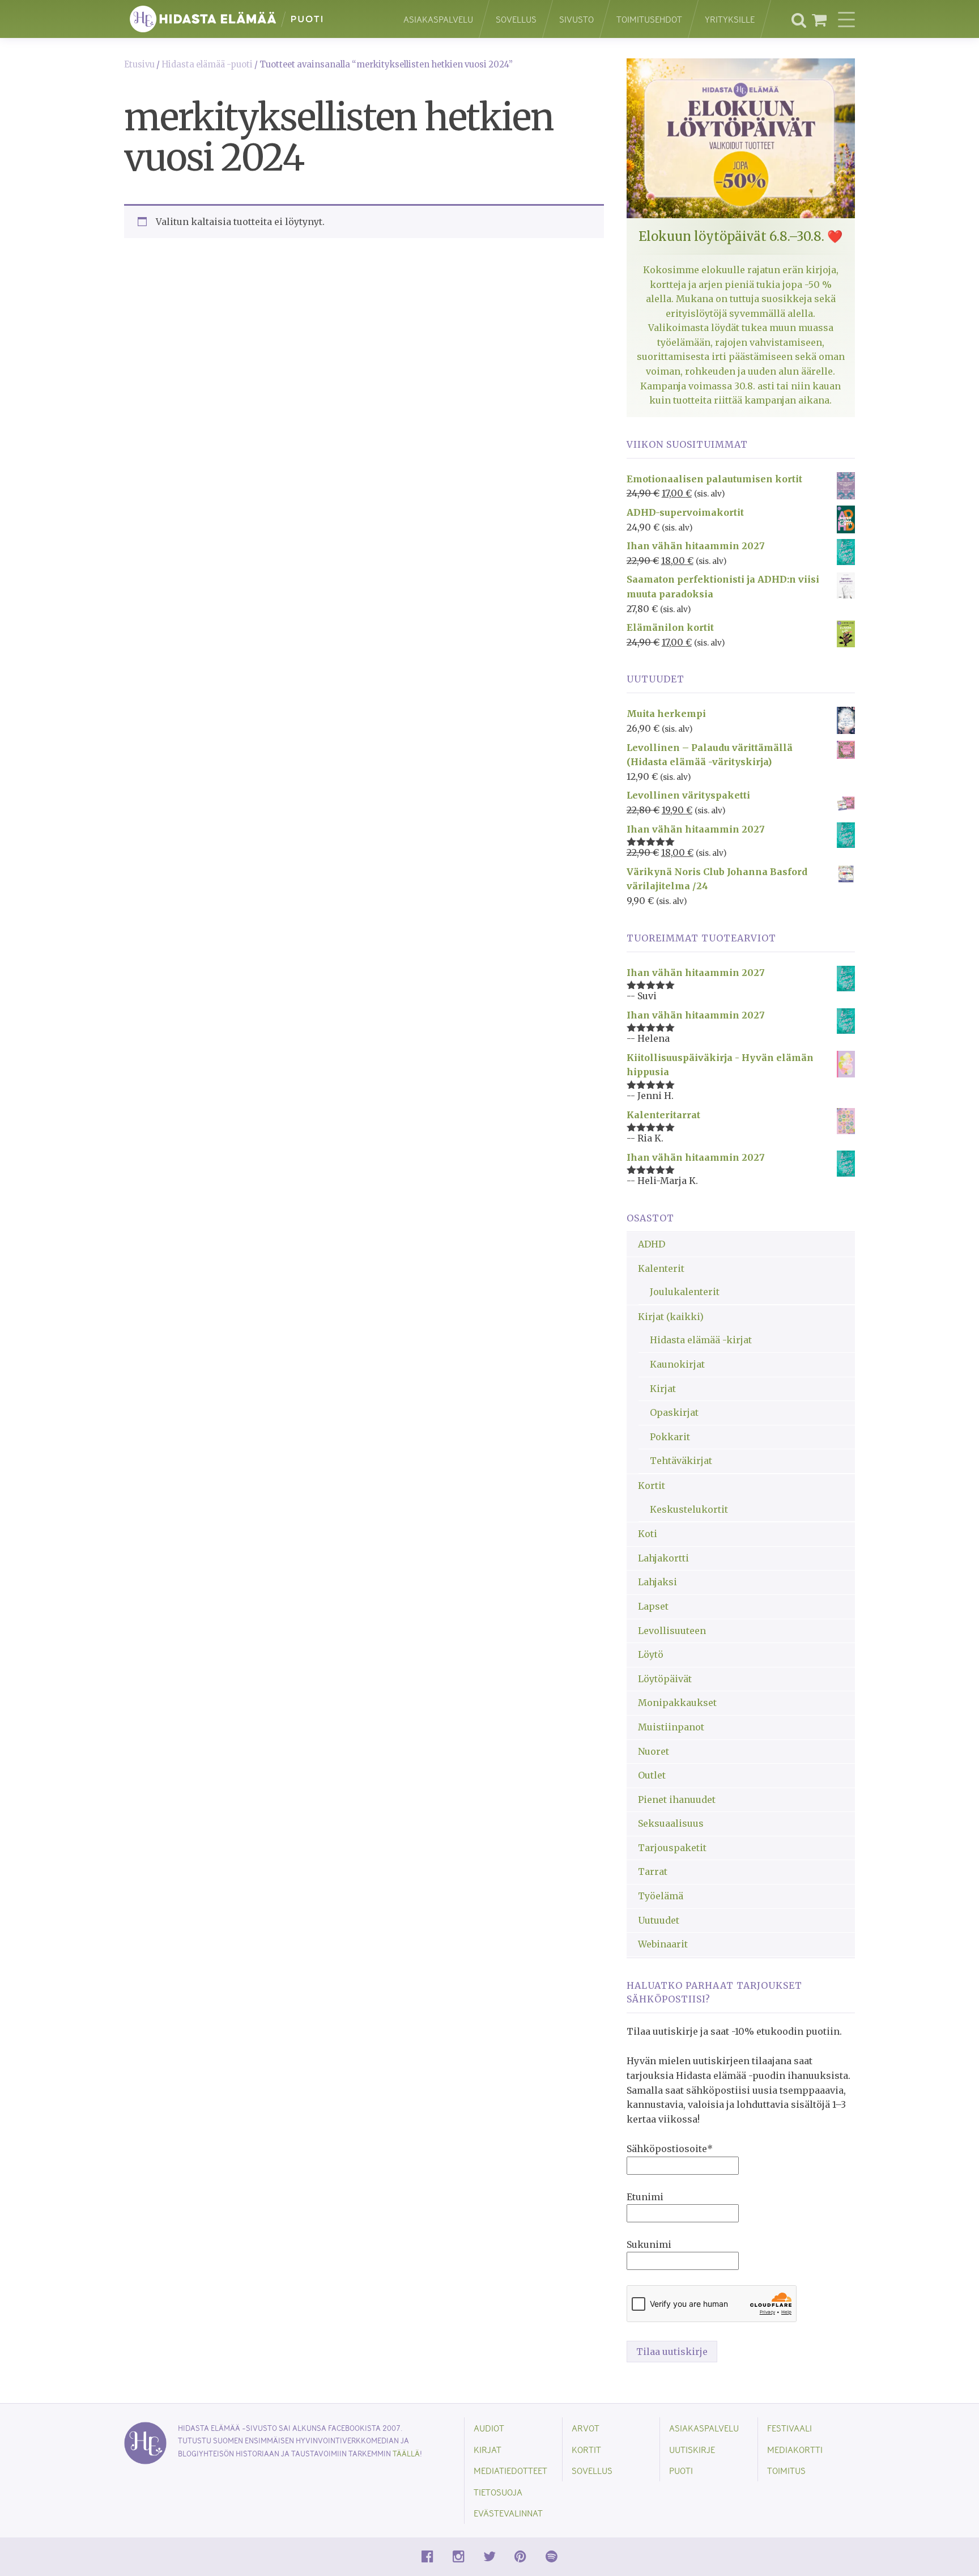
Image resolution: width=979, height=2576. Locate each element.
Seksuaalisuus (671, 1823)
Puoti (681, 2470)
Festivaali (789, 2428)
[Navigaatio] (846, 19)
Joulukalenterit (685, 1292)
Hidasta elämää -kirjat (701, 1340)
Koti (648, 1534)
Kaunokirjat (677, 1364)
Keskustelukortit (689, 1509)
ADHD (652, 1244)
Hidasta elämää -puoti (207, 65)
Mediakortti (795, 2449)
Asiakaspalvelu (438, 19)
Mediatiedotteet (510, 2470)
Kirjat (663, 1389)
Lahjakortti (663, 1558)
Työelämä (661, 1896)
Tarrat (653, 1871)
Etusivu (139, 65)
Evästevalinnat (508, 2513)
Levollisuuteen (672, 1631)
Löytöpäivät (665, 1679)
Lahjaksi (657, 1582)
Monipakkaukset (677, 1703)
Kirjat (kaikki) (671, 1317)
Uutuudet (659, 1920)
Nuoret (654, 1751)
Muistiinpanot (671, 1727)
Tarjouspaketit (672, 1848)
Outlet (652, 1775)
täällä (406, 2453)
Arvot (586, 2428)
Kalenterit (661, 1268)
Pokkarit (670, 1437)
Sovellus (516, 19)
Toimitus (786, 2470)
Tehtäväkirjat (681, 1461)
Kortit (652, 1486)
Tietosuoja (498, 2492)
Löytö (651, 1654)
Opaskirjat (674, 1412)
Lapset (653, 1606)
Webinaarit (663, 1944)
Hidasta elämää (252, 19)
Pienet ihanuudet (677, 1800)
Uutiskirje (692, 2449)
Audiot (489, 2428)
